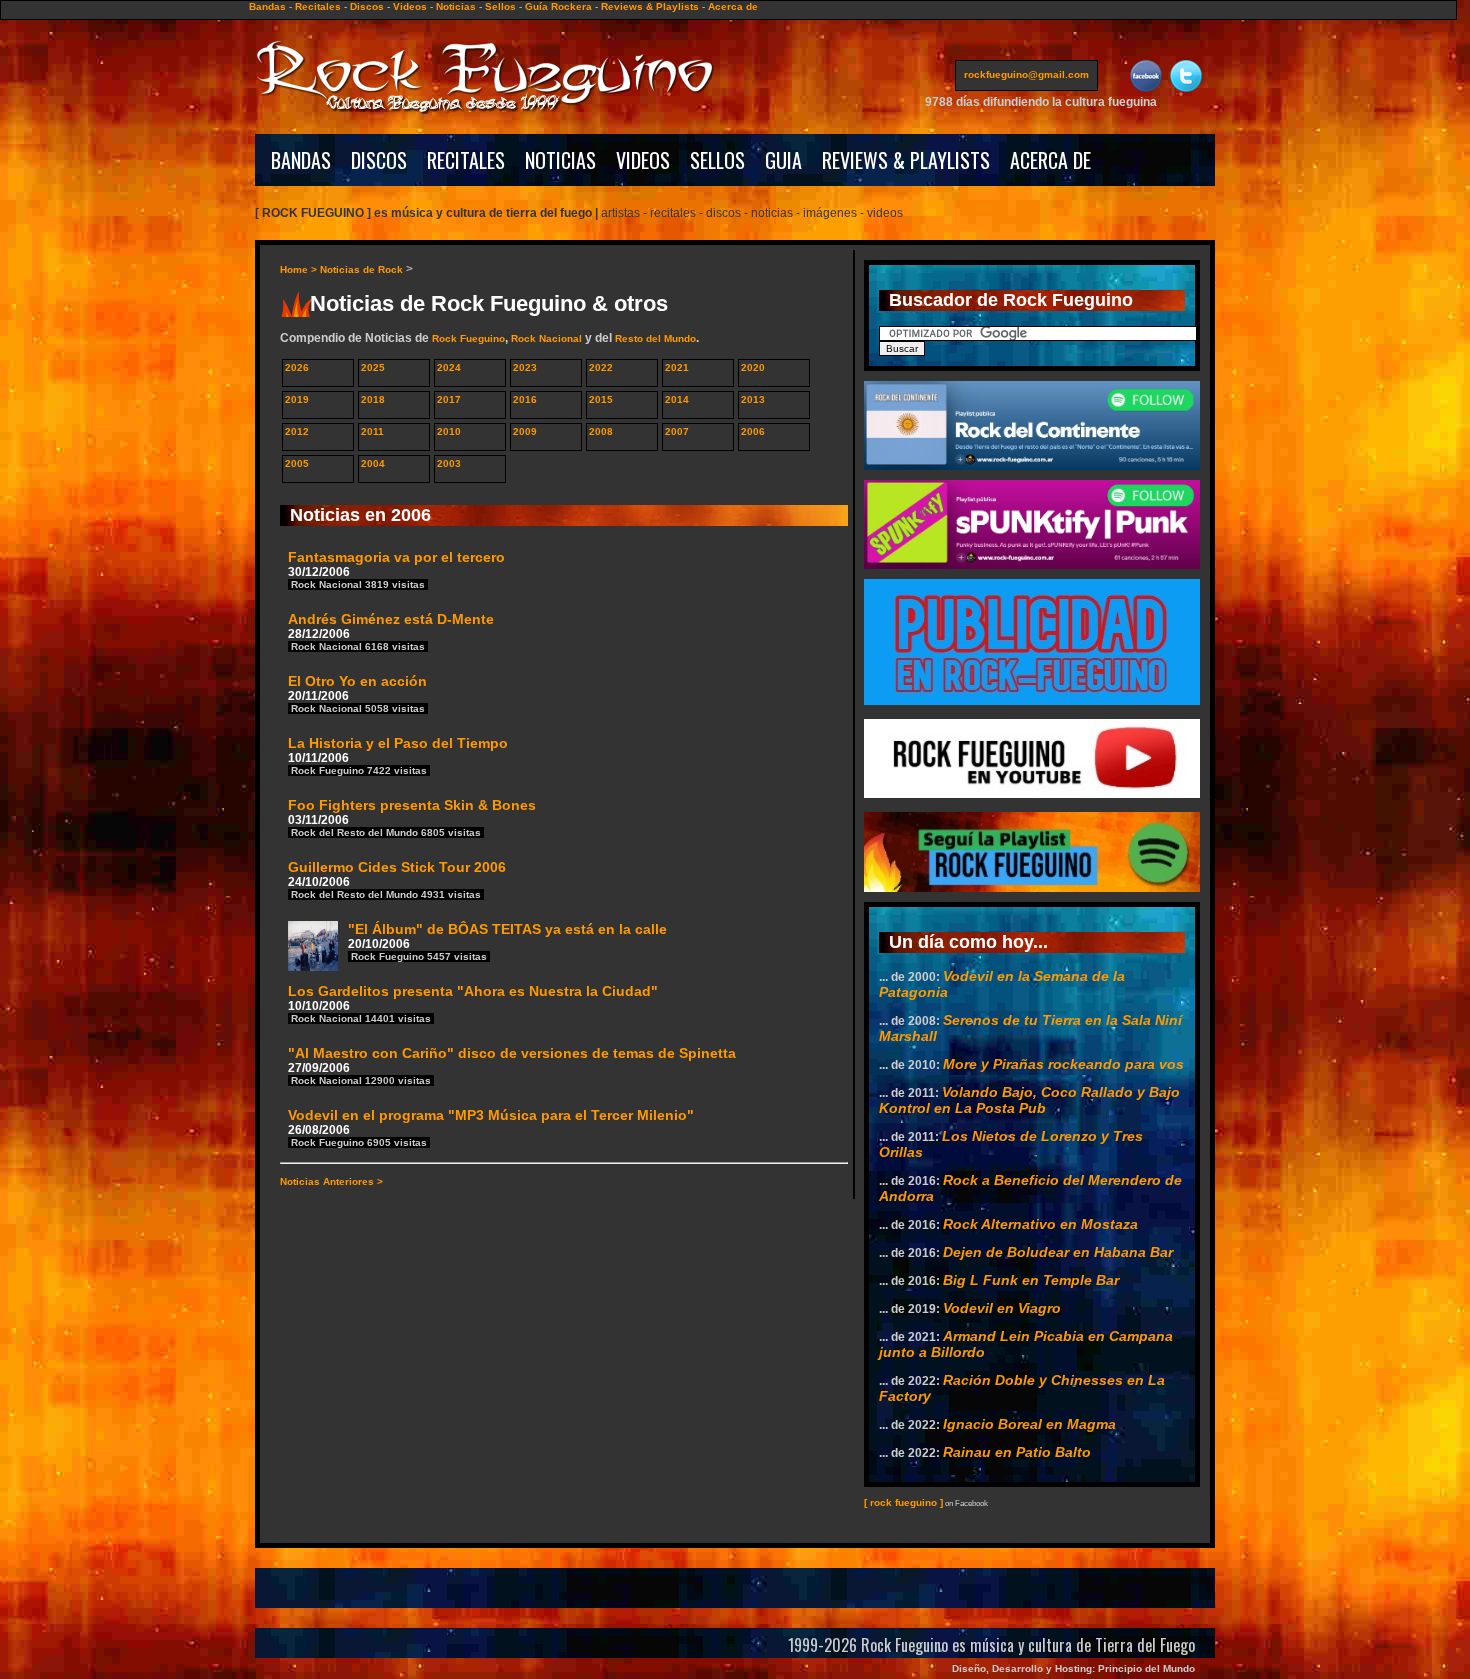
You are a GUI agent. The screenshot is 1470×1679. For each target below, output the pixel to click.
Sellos (500, 6)
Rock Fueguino (468, 338)
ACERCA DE (1050, 160)
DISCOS (379, 160)
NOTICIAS (560, 160)
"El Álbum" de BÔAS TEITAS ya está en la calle (507, 941)
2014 (677, 399)
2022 (601, 367)
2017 (449, 399)
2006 (753, 431)
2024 (449, 367)
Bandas (267, 6)
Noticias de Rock (361, 269)
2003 (449, 463)
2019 (297, 399)
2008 (601, 431)
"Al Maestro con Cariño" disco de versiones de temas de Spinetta (512, 1065)
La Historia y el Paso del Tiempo (398, 755)
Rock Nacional (546, 338)
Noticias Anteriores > (331, 1181)
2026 (297, 367)
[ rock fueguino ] (903, 1502)
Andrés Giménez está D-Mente (391, 631)
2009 (525, 431)
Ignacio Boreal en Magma (1029, 1424)
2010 (449, 431)
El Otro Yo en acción (358, 693)
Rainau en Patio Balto (1017, 1452)
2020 (753, 367)
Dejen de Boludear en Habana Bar (1058, 1252)
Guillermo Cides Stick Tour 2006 (397, 879)
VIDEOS (643, 160)
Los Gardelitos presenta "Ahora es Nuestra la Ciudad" (473, 1003)
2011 (372, 431)
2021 (677, 367)
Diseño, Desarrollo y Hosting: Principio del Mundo (1073, 1668)
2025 (373, 367)
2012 (297, 431)
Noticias (456, 6)
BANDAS (301, 160)
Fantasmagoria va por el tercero (396, 569)
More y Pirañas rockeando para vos (1063, 1064)
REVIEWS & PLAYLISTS (906, 160)
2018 (373, 399)
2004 (373, 463)
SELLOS (717, 160)
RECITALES (466, 160)
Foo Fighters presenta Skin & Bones (412, 817)
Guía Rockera (558, 6)
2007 (677, 431)
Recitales (318, 6)
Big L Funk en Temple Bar (1031, 1280)
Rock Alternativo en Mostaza (1040, 1224)
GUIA (783, 160)
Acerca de (733, 6)
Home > (300, 269)
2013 (753, 399)
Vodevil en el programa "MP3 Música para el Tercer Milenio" (491, 1127)
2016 (525, 399)
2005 (297, 463)
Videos (410, 6)
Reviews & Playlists (650, 6)
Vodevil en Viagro (1002, 1308)
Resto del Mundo (655, 338)
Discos (367, 6)
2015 (601, 399)
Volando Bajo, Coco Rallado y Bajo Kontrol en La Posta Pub (1029, 1100)
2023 (525, 367)
